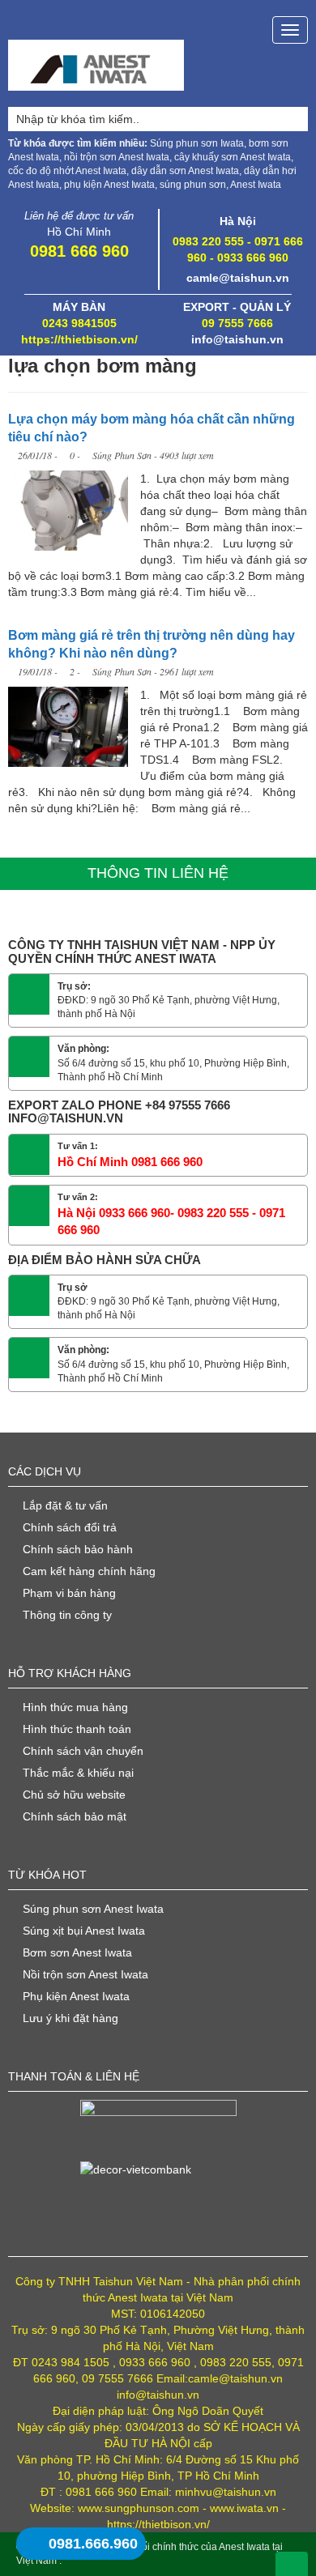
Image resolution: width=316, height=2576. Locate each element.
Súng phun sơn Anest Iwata (93, 1909)
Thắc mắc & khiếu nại (78, 1773)
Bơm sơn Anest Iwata (77, 1952)
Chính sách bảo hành (78, 1549)
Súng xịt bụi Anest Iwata (84, 1931)
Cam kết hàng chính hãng (89, 1571)
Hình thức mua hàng (75, 1707)
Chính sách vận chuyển (83, 1751)
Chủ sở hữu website (74, 1795)
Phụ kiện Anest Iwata (76, 1996)
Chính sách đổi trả (70, 1527)
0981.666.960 (93, 2544)
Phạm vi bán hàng (69, 1593)
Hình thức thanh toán (77, 1729)
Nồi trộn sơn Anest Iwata (85, 1974)
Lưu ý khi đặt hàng (70, 2018)
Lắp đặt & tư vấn (65, 1505)
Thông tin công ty (67, 1615)
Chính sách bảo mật (75, 1816)
